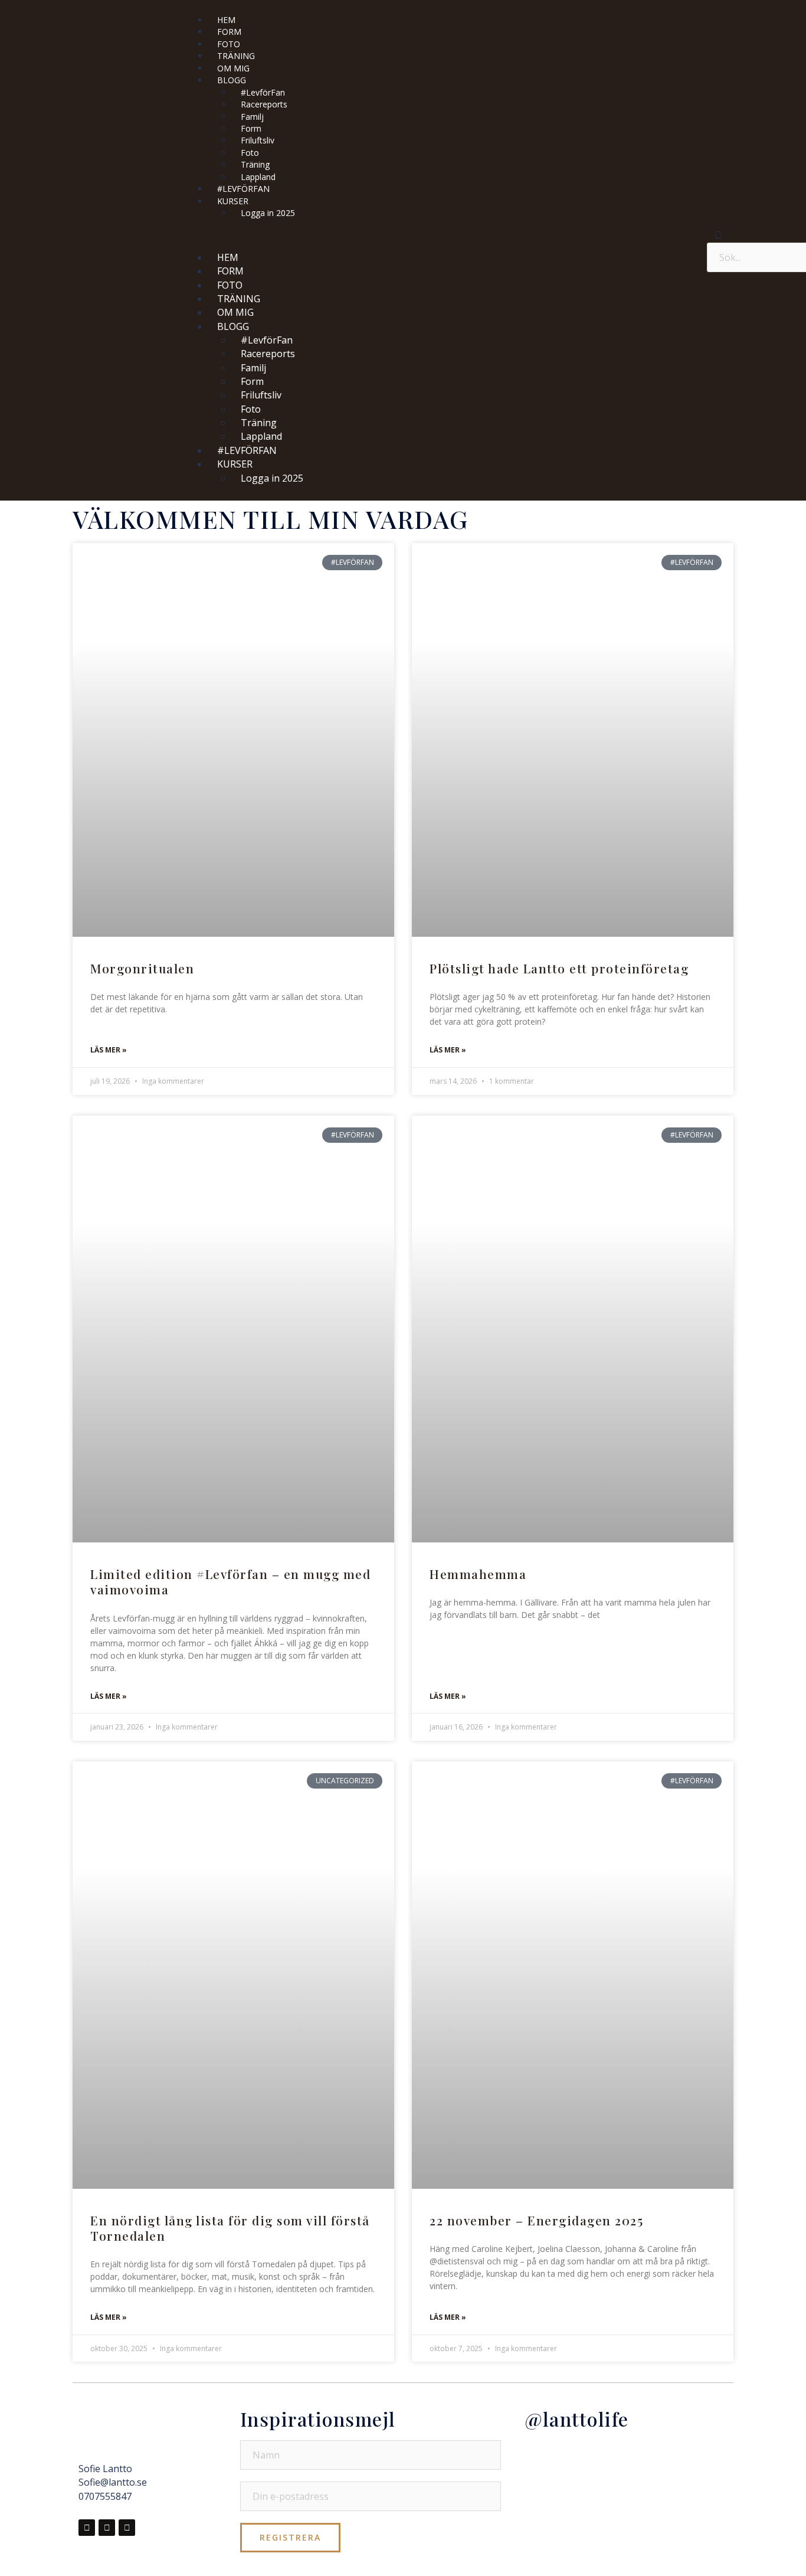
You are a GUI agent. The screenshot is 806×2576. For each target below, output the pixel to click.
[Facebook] (87, 2528)
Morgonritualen (142, 968)
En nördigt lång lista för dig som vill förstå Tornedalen (230, 2228)
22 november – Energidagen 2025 (536, 2220)
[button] (440, 234)
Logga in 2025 (268, 213)
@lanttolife (577, 2419)
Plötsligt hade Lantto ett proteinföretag (559, 968)
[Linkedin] (127, 2528)
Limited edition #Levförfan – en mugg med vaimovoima (230, 1581)
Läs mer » (109, 1050)
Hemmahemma (478, 1574)
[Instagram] (107, 2528)
